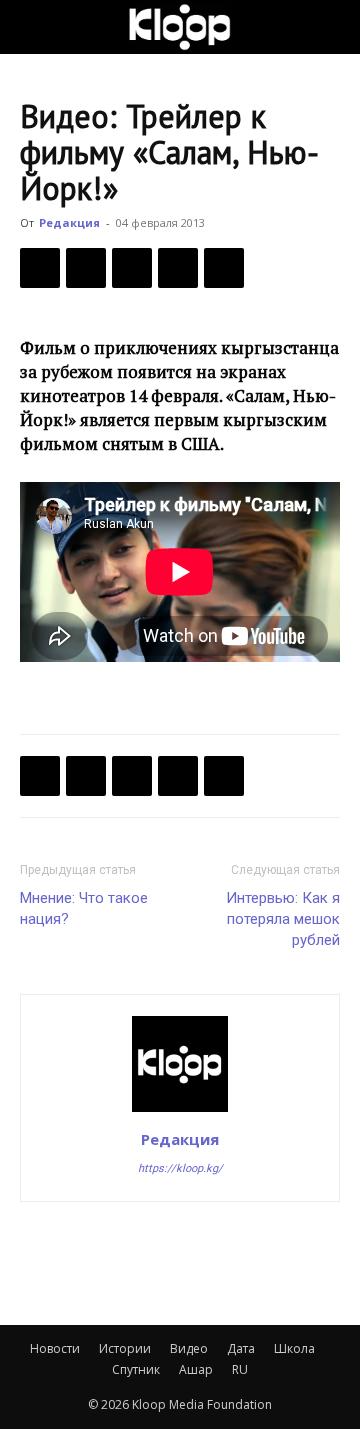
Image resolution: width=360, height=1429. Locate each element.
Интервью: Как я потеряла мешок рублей (283, 919)
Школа (294, 1348)
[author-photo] (180, 1111)
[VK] (132, 268)
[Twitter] (86, 268)
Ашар (196, 1369)
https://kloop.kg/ (180, 1168)
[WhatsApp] (224, 268)
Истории (125, 1348)
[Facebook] (40, 268)
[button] (34, 27)
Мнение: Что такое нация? (84, 908)
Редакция (69, 222)
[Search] (332, 27)
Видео (189, 1348)
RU (240, 1369)
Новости (55, 1348)
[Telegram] (178, 268)
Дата (241, 1348)
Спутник (136, 1369)
